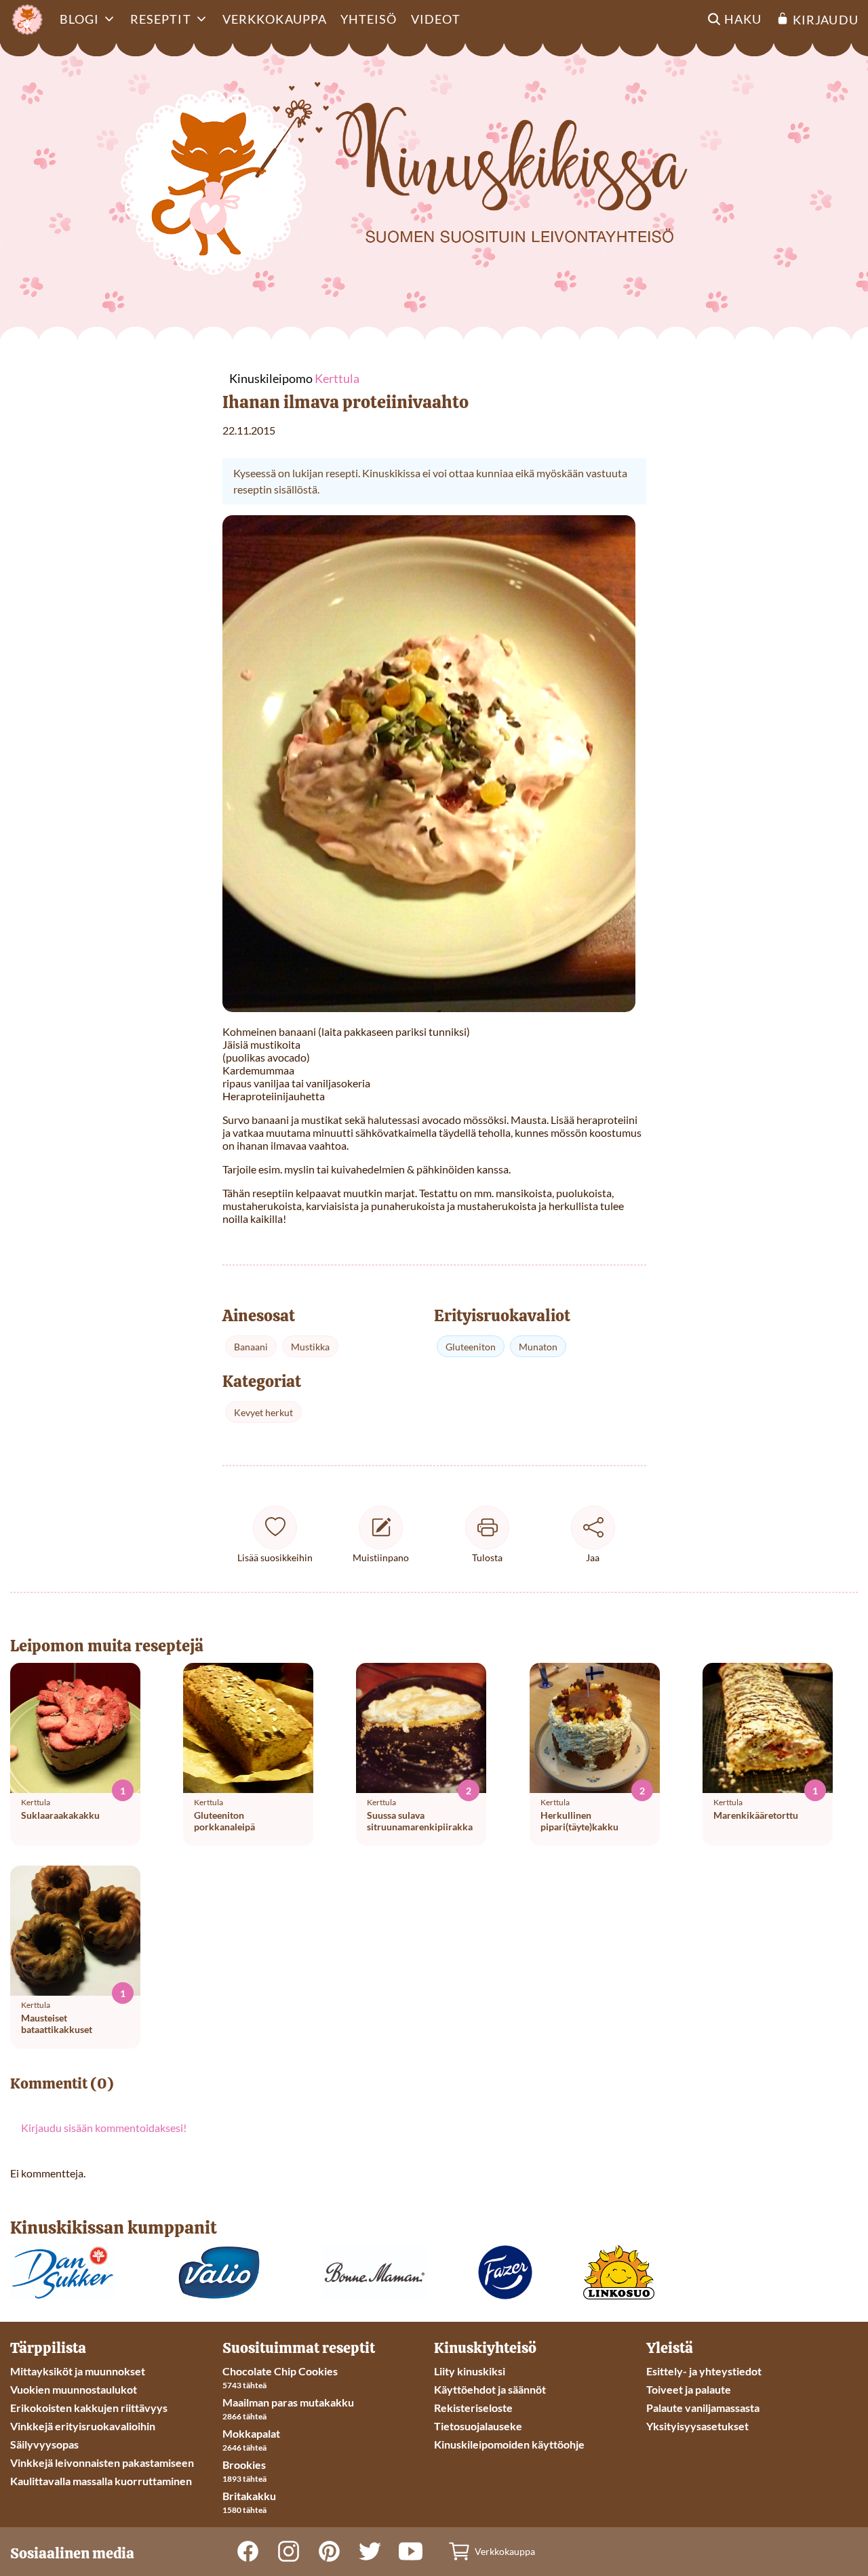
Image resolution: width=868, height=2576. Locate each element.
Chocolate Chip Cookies (280, 2371)
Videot (436, 19)
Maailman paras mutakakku (288, 2402)
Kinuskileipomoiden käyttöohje (509, 2444)
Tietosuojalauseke (478, 2426)
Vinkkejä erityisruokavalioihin (83, 2426)
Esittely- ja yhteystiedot (704, 2371)
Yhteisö (369, 19)
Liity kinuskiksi (470, 2371)
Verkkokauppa (275, 19)
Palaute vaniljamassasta (703, 2408)
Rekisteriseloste (473, 2408)
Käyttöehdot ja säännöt (490, 2389)
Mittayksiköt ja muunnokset (78, 2371)
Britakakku (249, 2496)
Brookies (244, 2464)
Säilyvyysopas (44, 2444)
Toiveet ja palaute (689, 2389)
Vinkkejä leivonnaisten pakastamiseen (102, 2462)
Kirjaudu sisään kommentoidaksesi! (104, 2128)
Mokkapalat (251, 2433)
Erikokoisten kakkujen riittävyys (89, 2408)
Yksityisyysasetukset (697, 2426)
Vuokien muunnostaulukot (74, 2389)
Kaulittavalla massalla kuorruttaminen (101, 2481)
